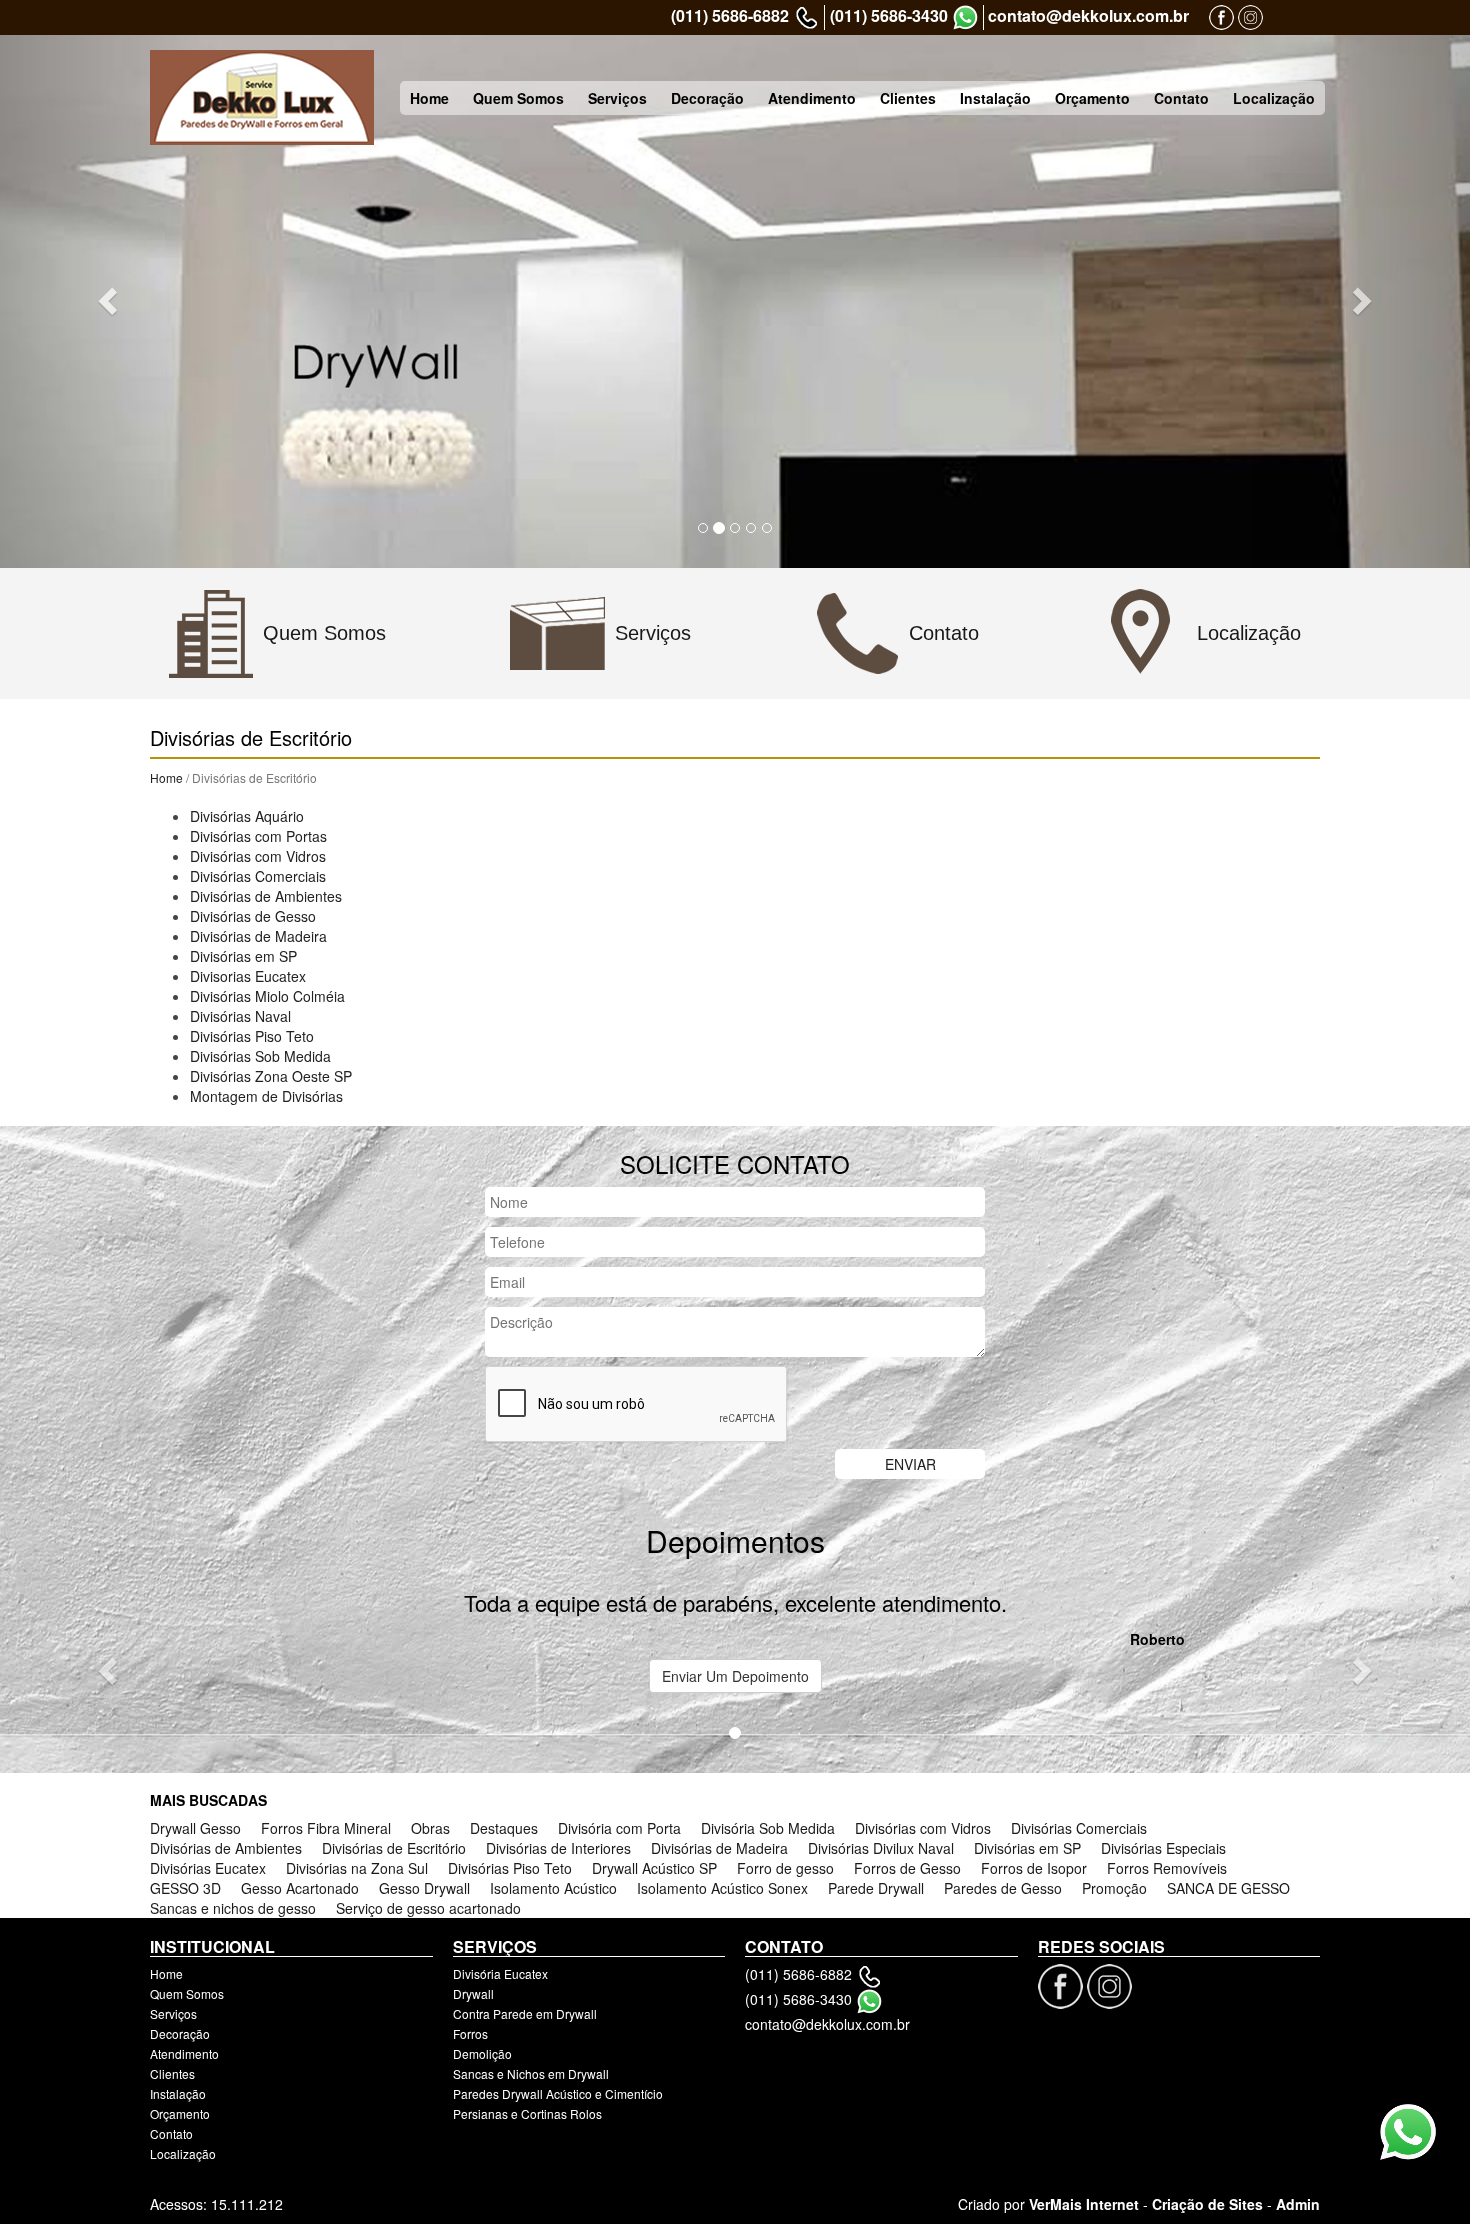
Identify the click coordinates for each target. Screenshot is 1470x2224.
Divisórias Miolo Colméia (267, 996)
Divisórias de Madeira (258, 936)
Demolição (482, 2053)
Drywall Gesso (195, 1828)
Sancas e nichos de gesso (233, 1908)
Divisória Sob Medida (768, 1828)
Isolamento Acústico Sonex (722, 1888)
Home (429, 98)
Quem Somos (518, 98)
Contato (1181, 98)
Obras (430, 1828)
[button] (110, 300)
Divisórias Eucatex (208, 1868)
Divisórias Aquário (247, 816)
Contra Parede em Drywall (525, 2013)
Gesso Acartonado (300, 1888)
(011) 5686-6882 (730, 16)
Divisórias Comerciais (258, 876)
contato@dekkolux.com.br (1088, 16)
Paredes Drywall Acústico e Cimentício (558, 2093)
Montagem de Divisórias (266, 1096)
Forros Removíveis (1167, 1868)
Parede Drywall (876, 1888)
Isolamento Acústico (553, 1888)
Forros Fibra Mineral (326, 1828)
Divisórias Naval (240, 1016)
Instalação (995, 98)
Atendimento (812, 98)
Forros (470, 2033)
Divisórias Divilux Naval (881, 1848)
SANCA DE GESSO (1228, 1888)
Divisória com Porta (619, 1828)
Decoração (707, 98)
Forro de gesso (785, 1868)
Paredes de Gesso (1003, 1888)
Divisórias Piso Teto (252, 1036)
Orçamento (1092, 98)
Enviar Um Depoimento (735, 1676)
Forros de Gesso (907, 1868)
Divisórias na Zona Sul (357, 1868)
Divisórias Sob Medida (260, 1056)
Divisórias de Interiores (558, 1848)
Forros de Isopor (1034, 1868)
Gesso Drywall (424, 1888)
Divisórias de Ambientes (266, 896)
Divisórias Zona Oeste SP (271, 1076)
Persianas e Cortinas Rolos (527, 2113)
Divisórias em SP (243, 956)
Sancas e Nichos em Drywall (531, 2073)
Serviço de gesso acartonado (428, 1908)
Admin (1298, 2204)
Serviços (617, 98)
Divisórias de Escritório (394, 1848)
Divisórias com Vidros (258, 856)
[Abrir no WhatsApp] (965, 17)
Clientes (908, 98)
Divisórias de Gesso (253, 916)
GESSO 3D (185, 1888)
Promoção (1114, 1888)
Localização (1274, 98)
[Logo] (262, 97)
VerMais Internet (1084, 2204)
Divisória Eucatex (500, 1973)
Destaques (504, 1828)
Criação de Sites (1207, 2204)
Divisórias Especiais (1163, 1848)
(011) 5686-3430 (889, 16)
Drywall (473, 1993)
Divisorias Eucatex (248, 976)
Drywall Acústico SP (654, 1868)
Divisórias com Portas (258, 836)
